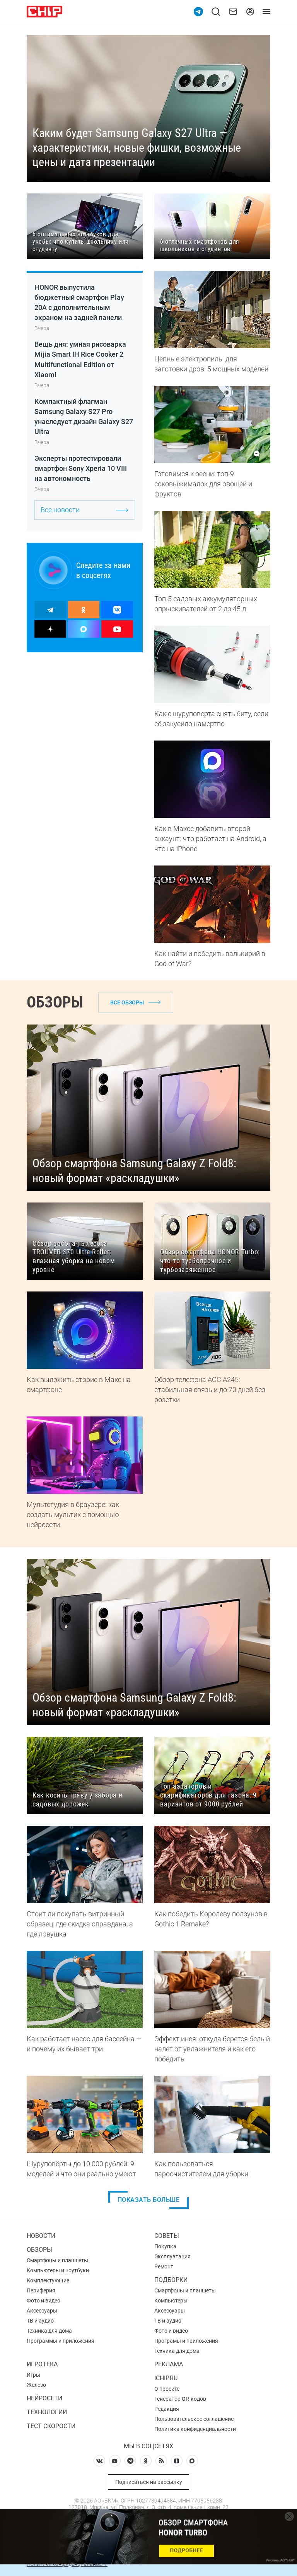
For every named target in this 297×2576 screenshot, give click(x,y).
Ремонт (164, 2266)
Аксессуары (42, 2311)
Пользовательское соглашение (194, 2419)
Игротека (42, 2364)
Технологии (47, 2412)
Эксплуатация (172, 2256)
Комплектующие (48, 2280)
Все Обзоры (127, 1002)
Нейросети (44, 2398)
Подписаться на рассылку (149, 2482)
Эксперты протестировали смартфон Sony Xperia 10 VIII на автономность (81, 468)
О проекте (167, 2389)
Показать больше (149, 2200)
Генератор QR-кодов (180, 2399)
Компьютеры (171, 2301)
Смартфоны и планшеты (57, 2260)
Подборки (171, 2280)
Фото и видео (44, 2301)
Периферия (41, 2290)
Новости (41, 2236)
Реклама (169, 2364)
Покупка (165, 2246)
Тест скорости (51, 2426)
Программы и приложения (61, 2341)
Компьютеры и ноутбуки (58, 2270)
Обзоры (39, 2250)
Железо (36, 2385)
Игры (33, 2375)
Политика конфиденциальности (195, 2429)
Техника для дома (49, 2331)
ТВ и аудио (40, 2321)
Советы (167, 2236)
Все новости (60, 510)
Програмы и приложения (186, 2341)
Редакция (167, 2409)
